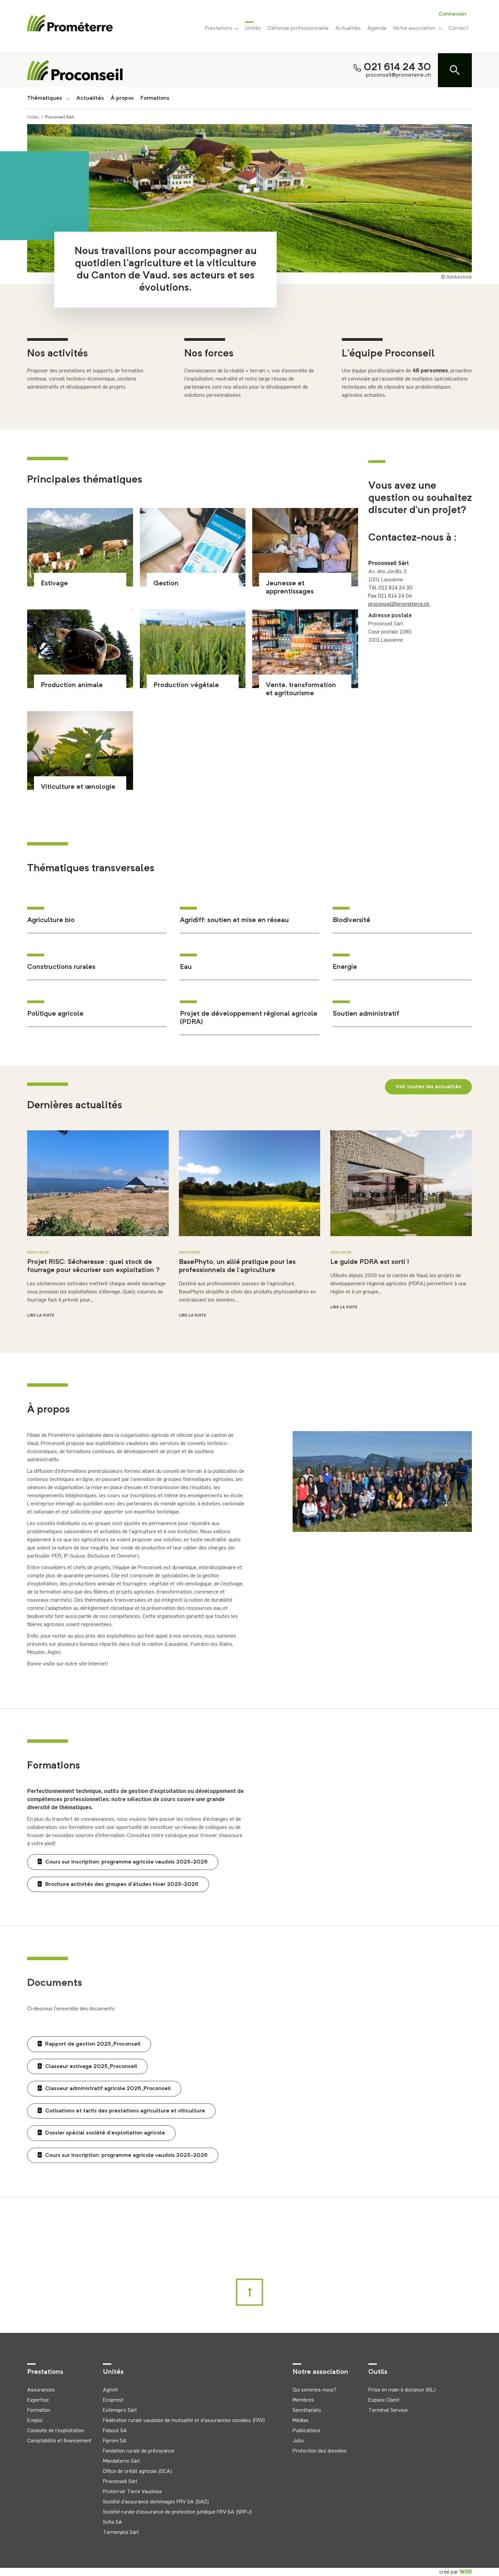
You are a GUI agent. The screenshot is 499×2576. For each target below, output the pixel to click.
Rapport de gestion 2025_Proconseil (93, 2044)
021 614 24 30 (398, 67)
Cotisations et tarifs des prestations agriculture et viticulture (125, 2111)
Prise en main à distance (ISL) (402, 2390)
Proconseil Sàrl (60, 117)
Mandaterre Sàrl (121, 2461)
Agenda (377, 28)
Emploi (35, 2420)
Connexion (452, 14)
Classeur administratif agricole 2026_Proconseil (108, 2089)
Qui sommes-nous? (315, 2390)
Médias (301, 2420)
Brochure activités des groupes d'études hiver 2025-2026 (122, 1885)
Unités (253, 28)
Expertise (38, 2400)
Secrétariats (307, 2410)
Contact (458, 28)
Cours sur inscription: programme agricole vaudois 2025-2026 (126, 1862)
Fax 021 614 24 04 (390, 596)
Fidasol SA (115, 2430)
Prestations (220, 28)
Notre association (416, 28)
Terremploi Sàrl (121, 2532)
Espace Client (384, 2400)
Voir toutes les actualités (428, 1087)
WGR (466, 2572)
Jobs (298, 2441)
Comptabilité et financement (59, 2441)
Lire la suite (41, 1315)
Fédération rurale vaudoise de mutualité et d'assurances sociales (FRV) (184, 2420)
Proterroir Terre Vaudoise (132, 2491)
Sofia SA (113, 2522)
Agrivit (110, 2390)
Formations (155, 98)
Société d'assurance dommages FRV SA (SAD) (156, 2502)
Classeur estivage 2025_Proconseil (91, 2067)
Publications (307, 2430)
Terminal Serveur (388, 2410)
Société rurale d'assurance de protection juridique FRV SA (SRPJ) (177, 2512)
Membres (303, 2400)
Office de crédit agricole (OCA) (137, 2471)
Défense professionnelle (298, 28)
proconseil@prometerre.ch (399, 75)
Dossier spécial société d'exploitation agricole (105, 2133)
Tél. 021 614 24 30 (390, 588)
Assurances (41, 2390)
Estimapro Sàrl (120, 2410)
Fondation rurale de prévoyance (139, 2451)
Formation (39, 2410)
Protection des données (320, 2451)
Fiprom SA (115, 2441)
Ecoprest (113, 2400)
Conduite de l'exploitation (56, 2430)
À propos (122, 98)
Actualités (348, 28)
